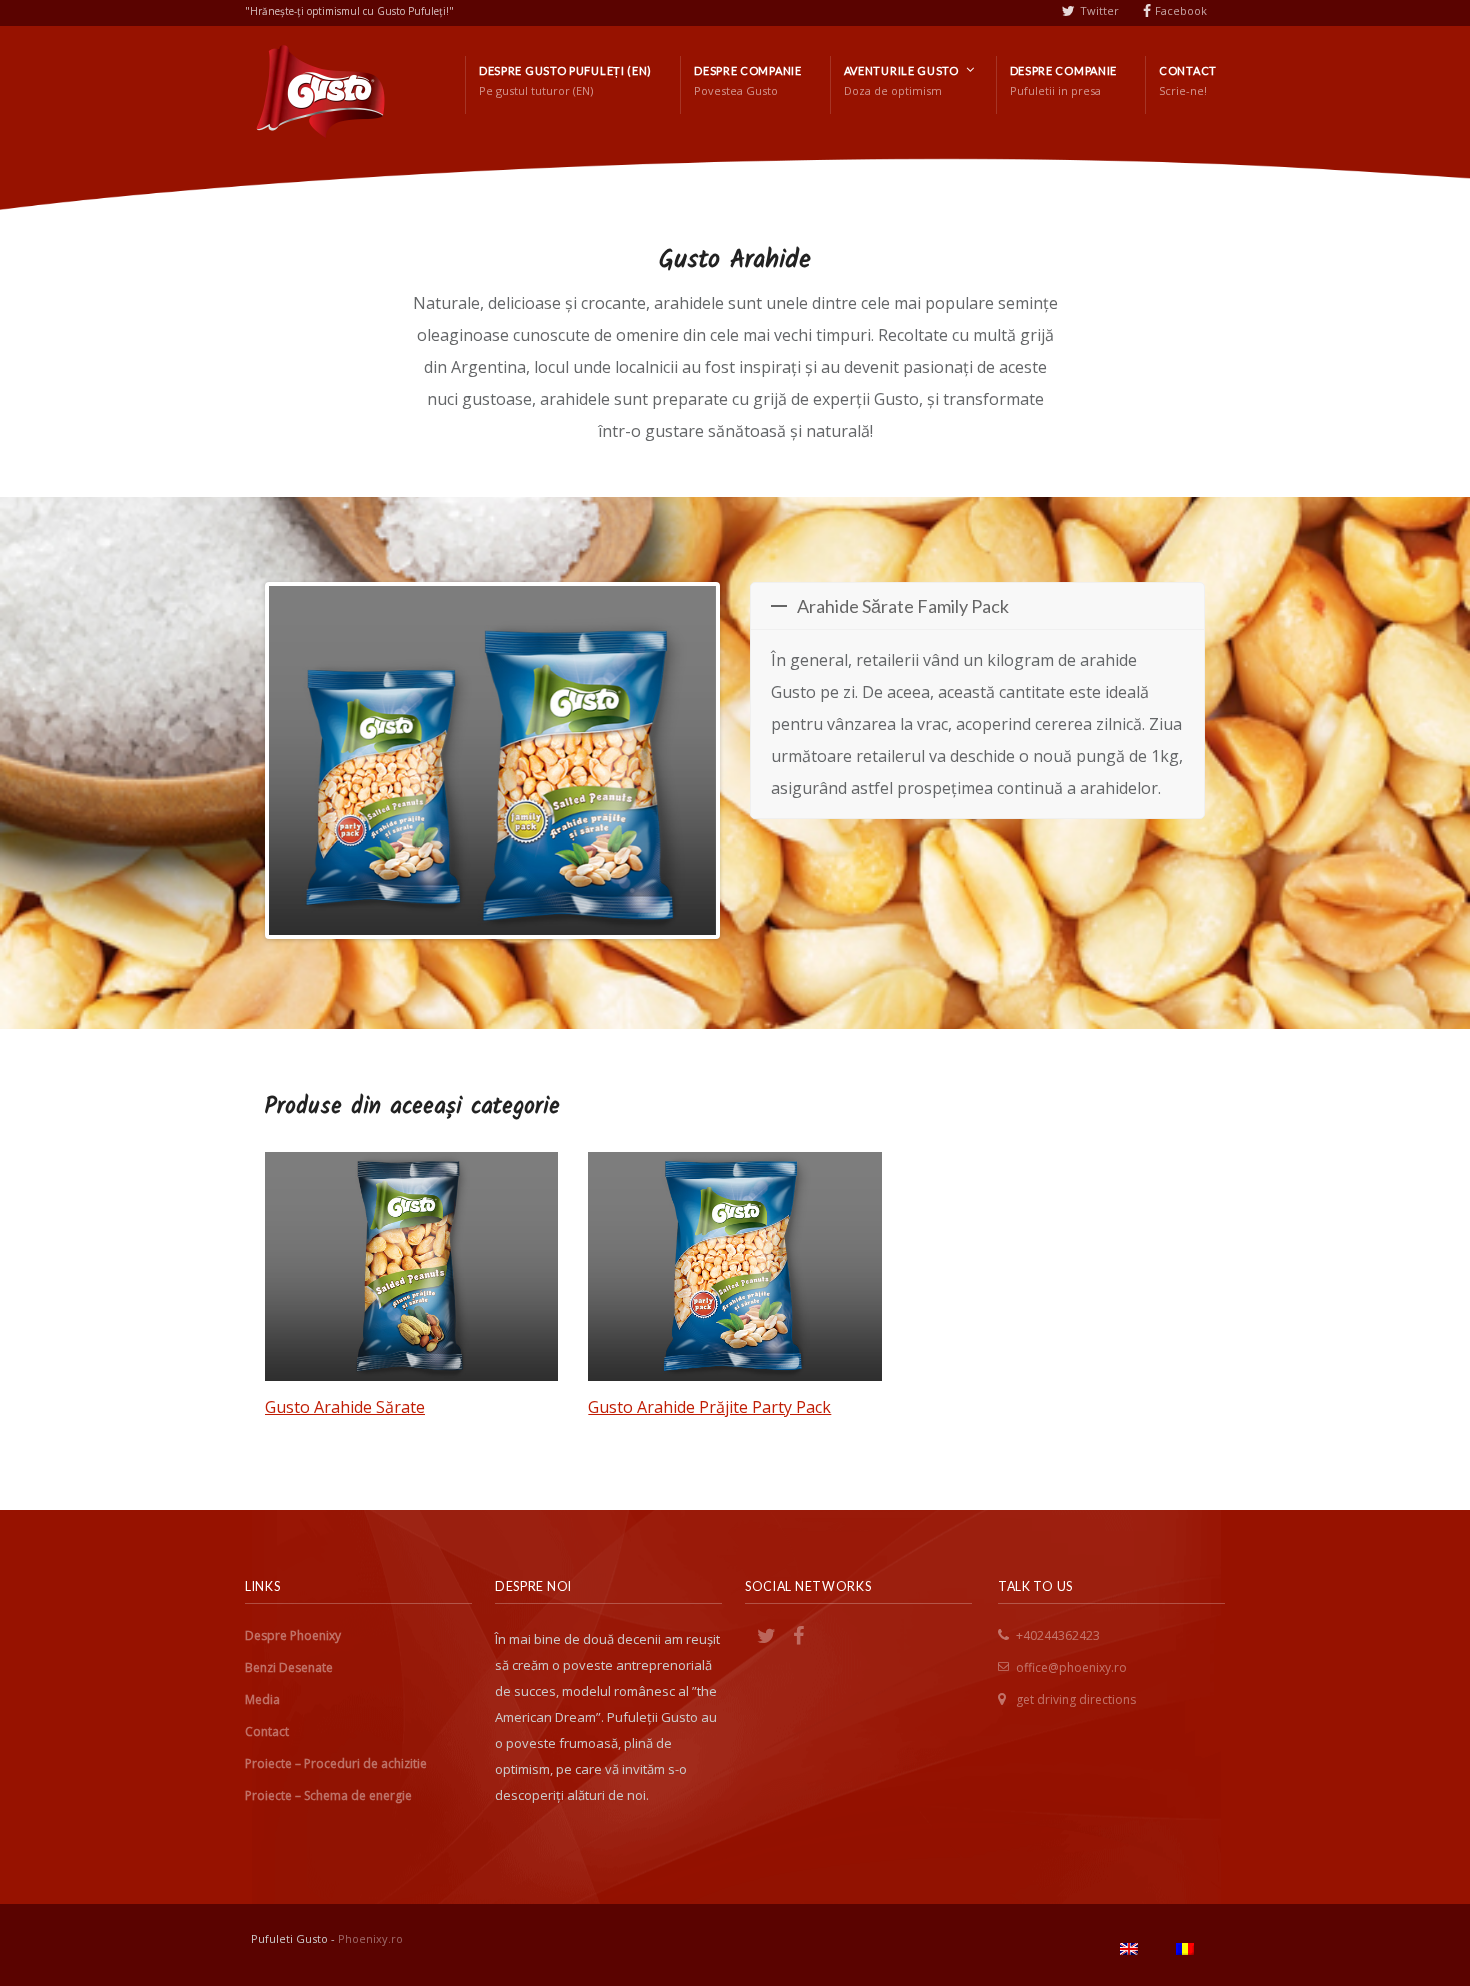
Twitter (1099, 10)
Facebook (1181, 10)
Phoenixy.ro (370, 1938)
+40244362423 (1058, 1635)
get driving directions (1076, 1699)
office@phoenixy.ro (1071, 1667)
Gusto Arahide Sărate (345, 1407)
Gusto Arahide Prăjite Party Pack (709, 1407)
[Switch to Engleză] (1129, 1949)
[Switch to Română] (1185, 1949)
